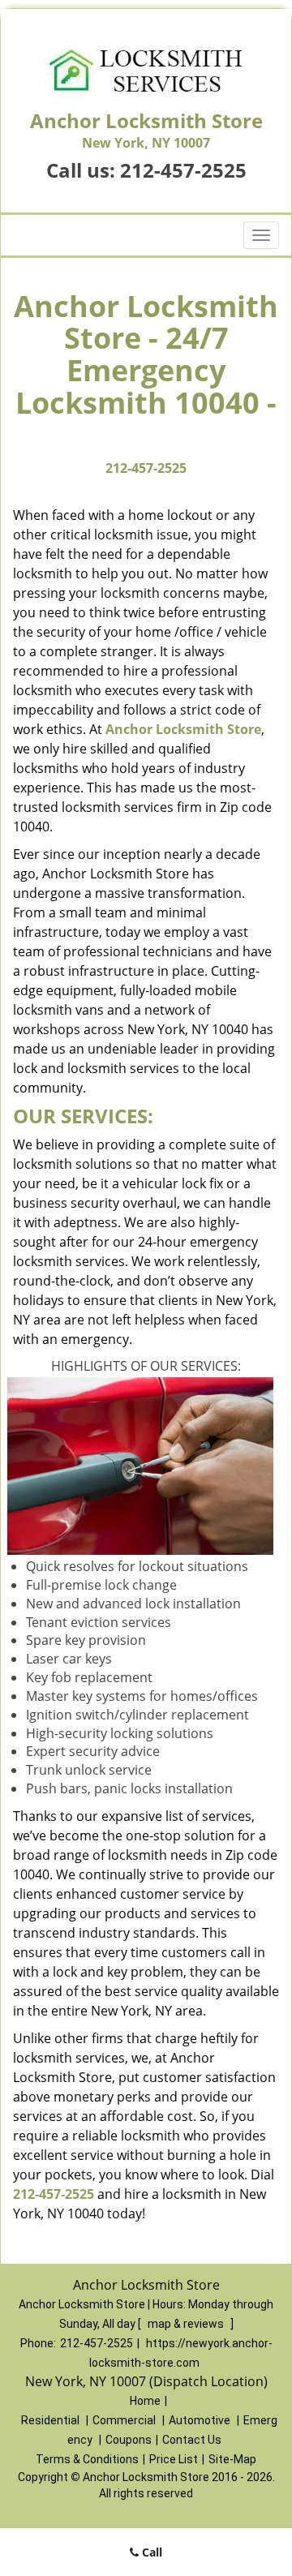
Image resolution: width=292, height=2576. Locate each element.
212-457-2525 (183, 170)
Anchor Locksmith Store (183, 729)
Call (150, 2552)
